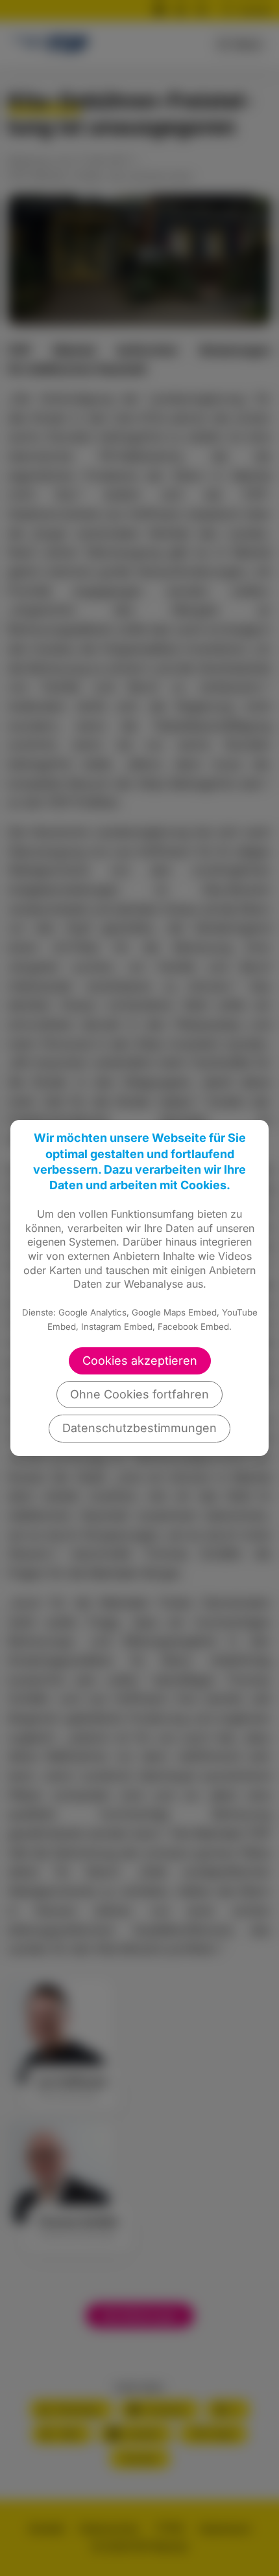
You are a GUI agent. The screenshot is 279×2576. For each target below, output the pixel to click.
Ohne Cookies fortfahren (139, 1394)
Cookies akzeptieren (140, 1361)
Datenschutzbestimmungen (139, 1428)
